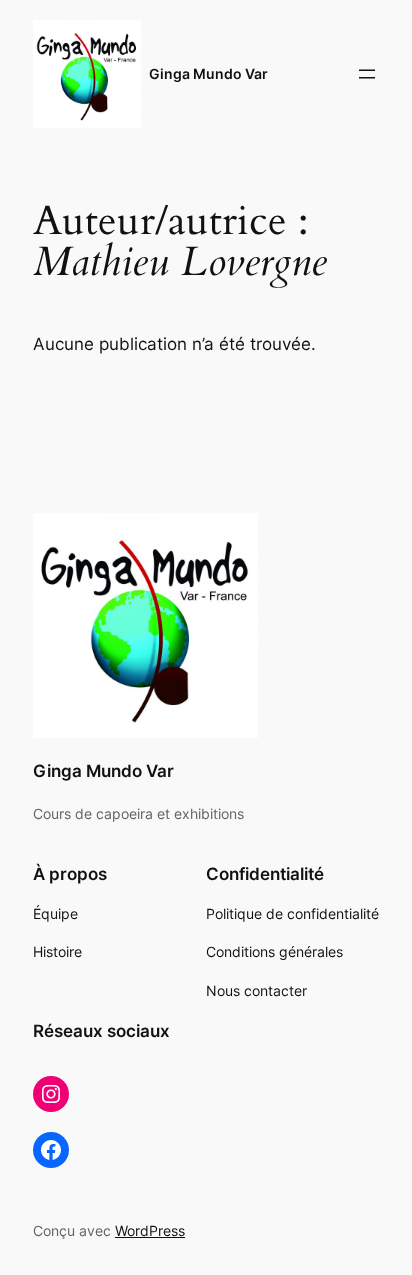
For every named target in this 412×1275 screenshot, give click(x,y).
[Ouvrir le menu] (367, 74)
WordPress (150, 1230)
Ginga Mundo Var (208, 73)
